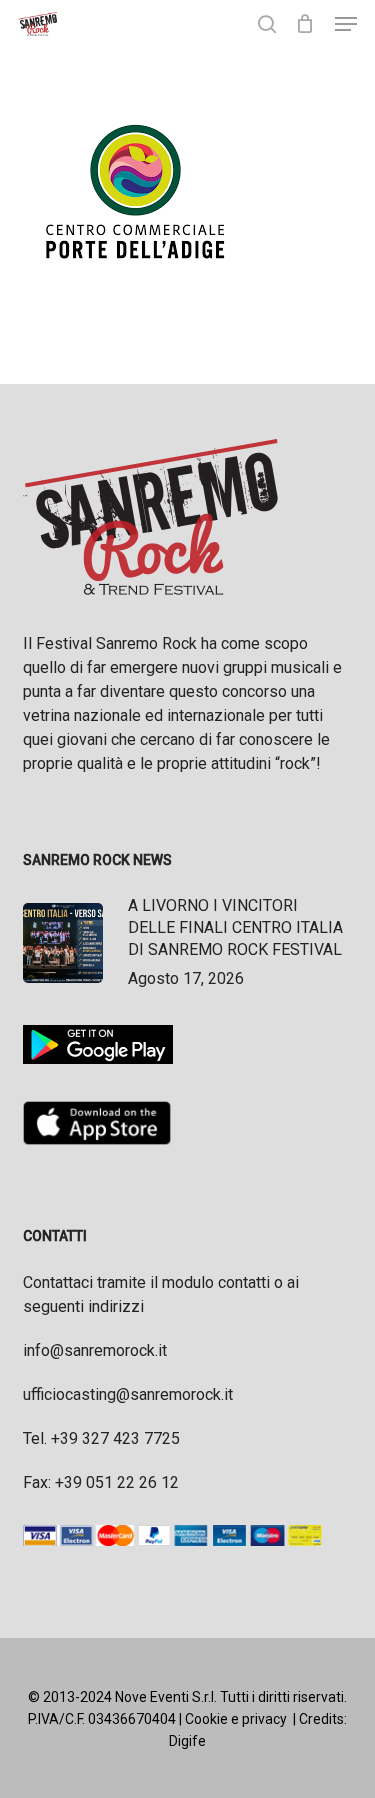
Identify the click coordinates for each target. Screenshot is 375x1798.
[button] (346, 24)
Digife (187, 1741)
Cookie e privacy (236, 1719)
